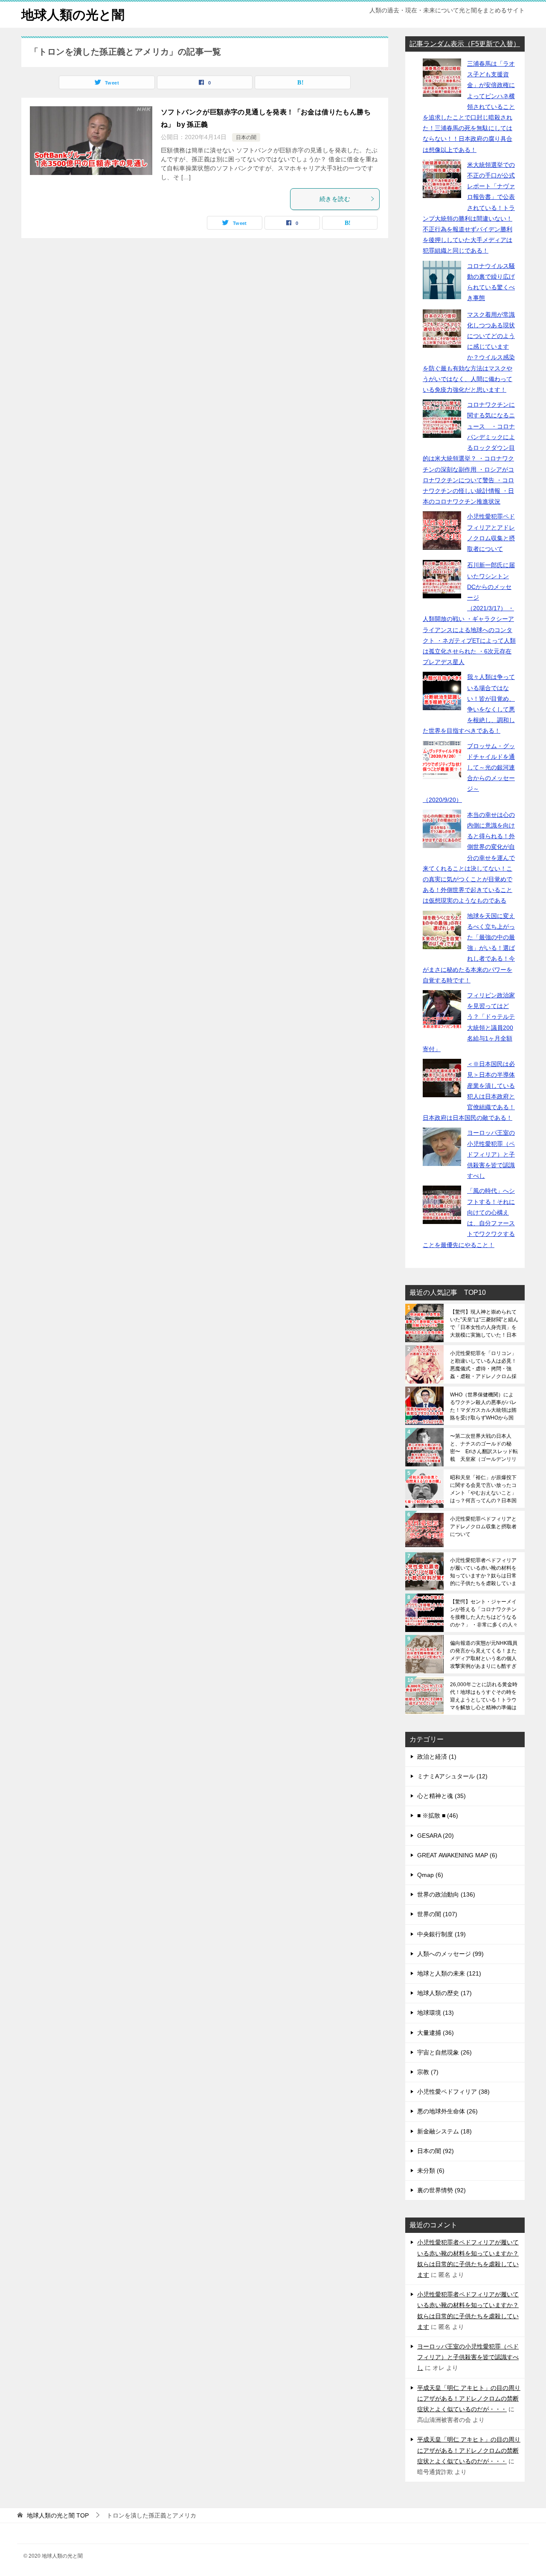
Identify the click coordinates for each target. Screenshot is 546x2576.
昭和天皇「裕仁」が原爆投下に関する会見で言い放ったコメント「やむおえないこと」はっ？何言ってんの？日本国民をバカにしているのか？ (483, 1489)
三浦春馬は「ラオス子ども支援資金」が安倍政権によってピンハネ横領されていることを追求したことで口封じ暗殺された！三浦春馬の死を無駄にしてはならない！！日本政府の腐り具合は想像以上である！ (469, 107)
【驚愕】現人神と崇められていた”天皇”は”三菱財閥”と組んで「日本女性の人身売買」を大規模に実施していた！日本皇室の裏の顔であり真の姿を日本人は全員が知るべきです (484, 1323)
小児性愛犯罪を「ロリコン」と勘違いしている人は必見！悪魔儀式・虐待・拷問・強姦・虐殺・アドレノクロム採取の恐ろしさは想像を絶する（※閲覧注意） (483, 1365)
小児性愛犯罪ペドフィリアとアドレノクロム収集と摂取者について (483, 1527)
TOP (58, 2515)
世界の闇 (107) (437, 1914)
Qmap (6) (430, 1875)
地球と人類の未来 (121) (449, 1973)
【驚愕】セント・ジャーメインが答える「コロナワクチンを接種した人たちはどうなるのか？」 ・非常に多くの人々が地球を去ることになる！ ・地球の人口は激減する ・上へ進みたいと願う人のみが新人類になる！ (484, 1613)
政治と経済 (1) (437, 1757)
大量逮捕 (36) (436, 2033)
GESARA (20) (436, 1836)
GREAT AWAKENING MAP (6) (457, 1855)
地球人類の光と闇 (73, 15)
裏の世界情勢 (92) (441, 2190)
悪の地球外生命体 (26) (447, 2111)
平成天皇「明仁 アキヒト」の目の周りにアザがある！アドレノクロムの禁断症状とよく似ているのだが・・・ (469, 2398)
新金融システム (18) (444, 2131)
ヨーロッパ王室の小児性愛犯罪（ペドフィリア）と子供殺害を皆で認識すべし (491, 1154)
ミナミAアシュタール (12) (452, 1776)
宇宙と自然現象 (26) (444, 2052)
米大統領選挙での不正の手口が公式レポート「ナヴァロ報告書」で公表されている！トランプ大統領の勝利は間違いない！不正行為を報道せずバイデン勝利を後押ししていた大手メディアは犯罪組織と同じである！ (469, 208)
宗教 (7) (428, 2072)
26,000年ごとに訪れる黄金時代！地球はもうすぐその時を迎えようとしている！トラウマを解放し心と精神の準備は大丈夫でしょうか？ (484, 1696)
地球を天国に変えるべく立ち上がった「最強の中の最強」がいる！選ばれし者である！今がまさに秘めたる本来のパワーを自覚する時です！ (469, 948)
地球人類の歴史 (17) (444, 1993)
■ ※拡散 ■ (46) (438, 1815)
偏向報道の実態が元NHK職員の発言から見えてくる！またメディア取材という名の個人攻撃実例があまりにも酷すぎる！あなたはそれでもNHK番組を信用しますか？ (484, 1655)
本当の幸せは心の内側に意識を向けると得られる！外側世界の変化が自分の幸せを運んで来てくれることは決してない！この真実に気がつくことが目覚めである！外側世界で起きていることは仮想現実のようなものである (469, 858)
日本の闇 (246, 137)
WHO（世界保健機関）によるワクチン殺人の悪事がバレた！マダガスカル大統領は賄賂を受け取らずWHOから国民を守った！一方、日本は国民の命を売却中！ (483, 1406)
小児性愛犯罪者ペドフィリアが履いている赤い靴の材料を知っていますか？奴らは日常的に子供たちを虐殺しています (483, 1572)
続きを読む (335, 199)
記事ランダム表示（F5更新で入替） (465, 44)
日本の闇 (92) (436, 2151)
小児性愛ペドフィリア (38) (453, 2092)
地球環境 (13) (436, 2013)
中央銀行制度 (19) (441, 1934)
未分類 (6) (431, 2171)
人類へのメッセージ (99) (450, 1954)
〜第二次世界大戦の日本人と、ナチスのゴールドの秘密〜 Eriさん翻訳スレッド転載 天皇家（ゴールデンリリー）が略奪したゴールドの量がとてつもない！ (484, 1448)
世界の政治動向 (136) (446, 1894)
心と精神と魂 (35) (441, 1796)
